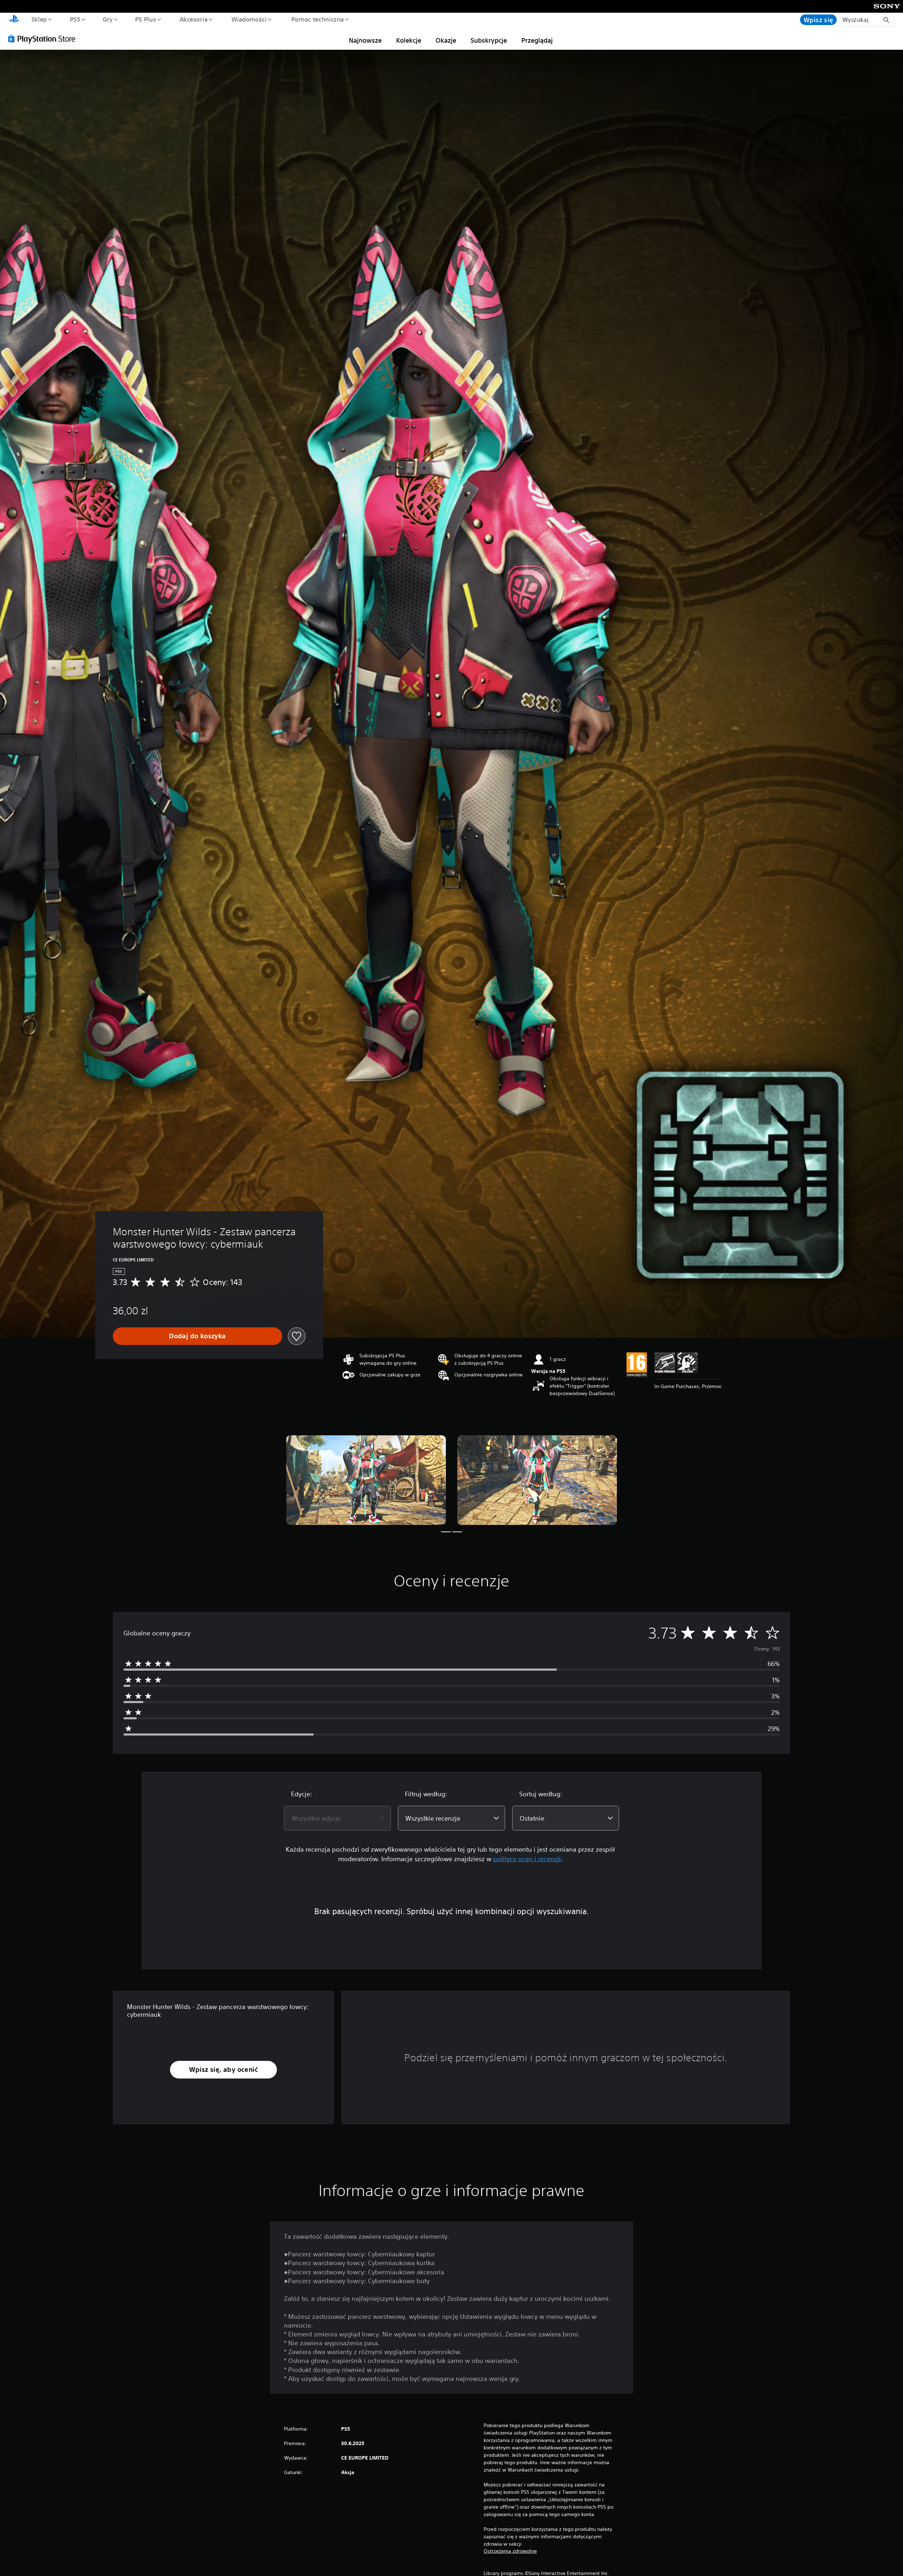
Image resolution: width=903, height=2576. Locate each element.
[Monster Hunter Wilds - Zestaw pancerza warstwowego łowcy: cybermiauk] (366, 1480)
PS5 (75, 19)
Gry (107, 19)
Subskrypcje (489, 40)
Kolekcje (409, 40)
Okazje (446, 40)
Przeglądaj (537, 40)
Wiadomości (249, 19)
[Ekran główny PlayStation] (14, 20)
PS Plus (146, 19)
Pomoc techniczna (318, 19)
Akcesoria (193, 19)
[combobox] (337, 1818)
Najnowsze (365, 40)
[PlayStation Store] (44, 38)
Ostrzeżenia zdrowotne (510, 2551)
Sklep (39, 19)
